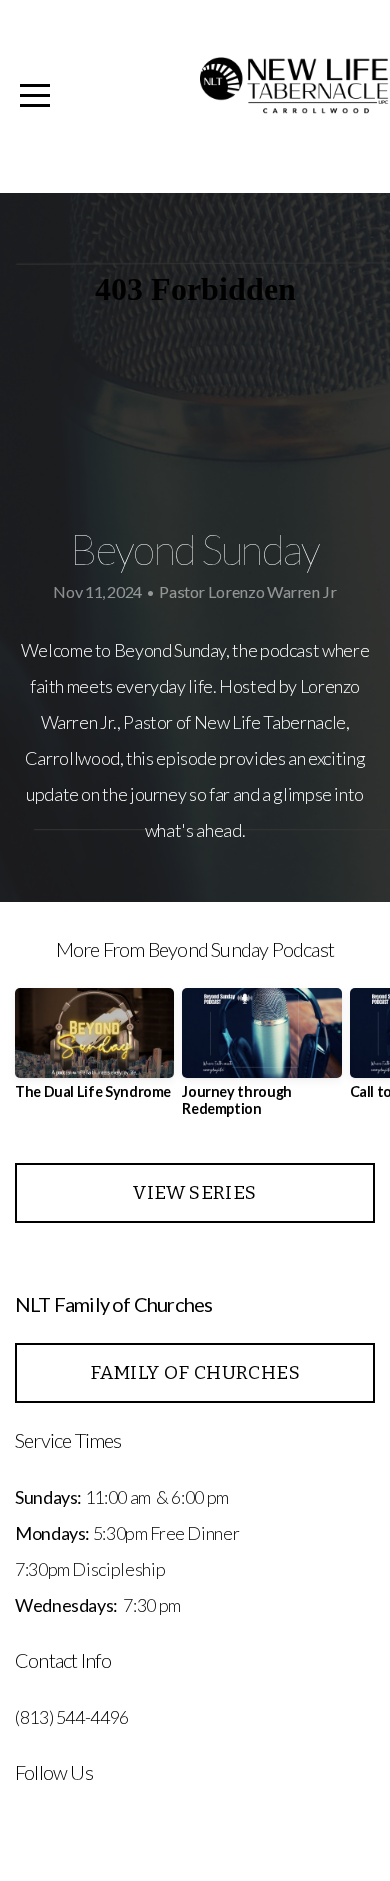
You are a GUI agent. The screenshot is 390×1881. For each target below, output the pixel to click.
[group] (94, 1051)
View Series (194, 1192)
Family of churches (195, 1372)
